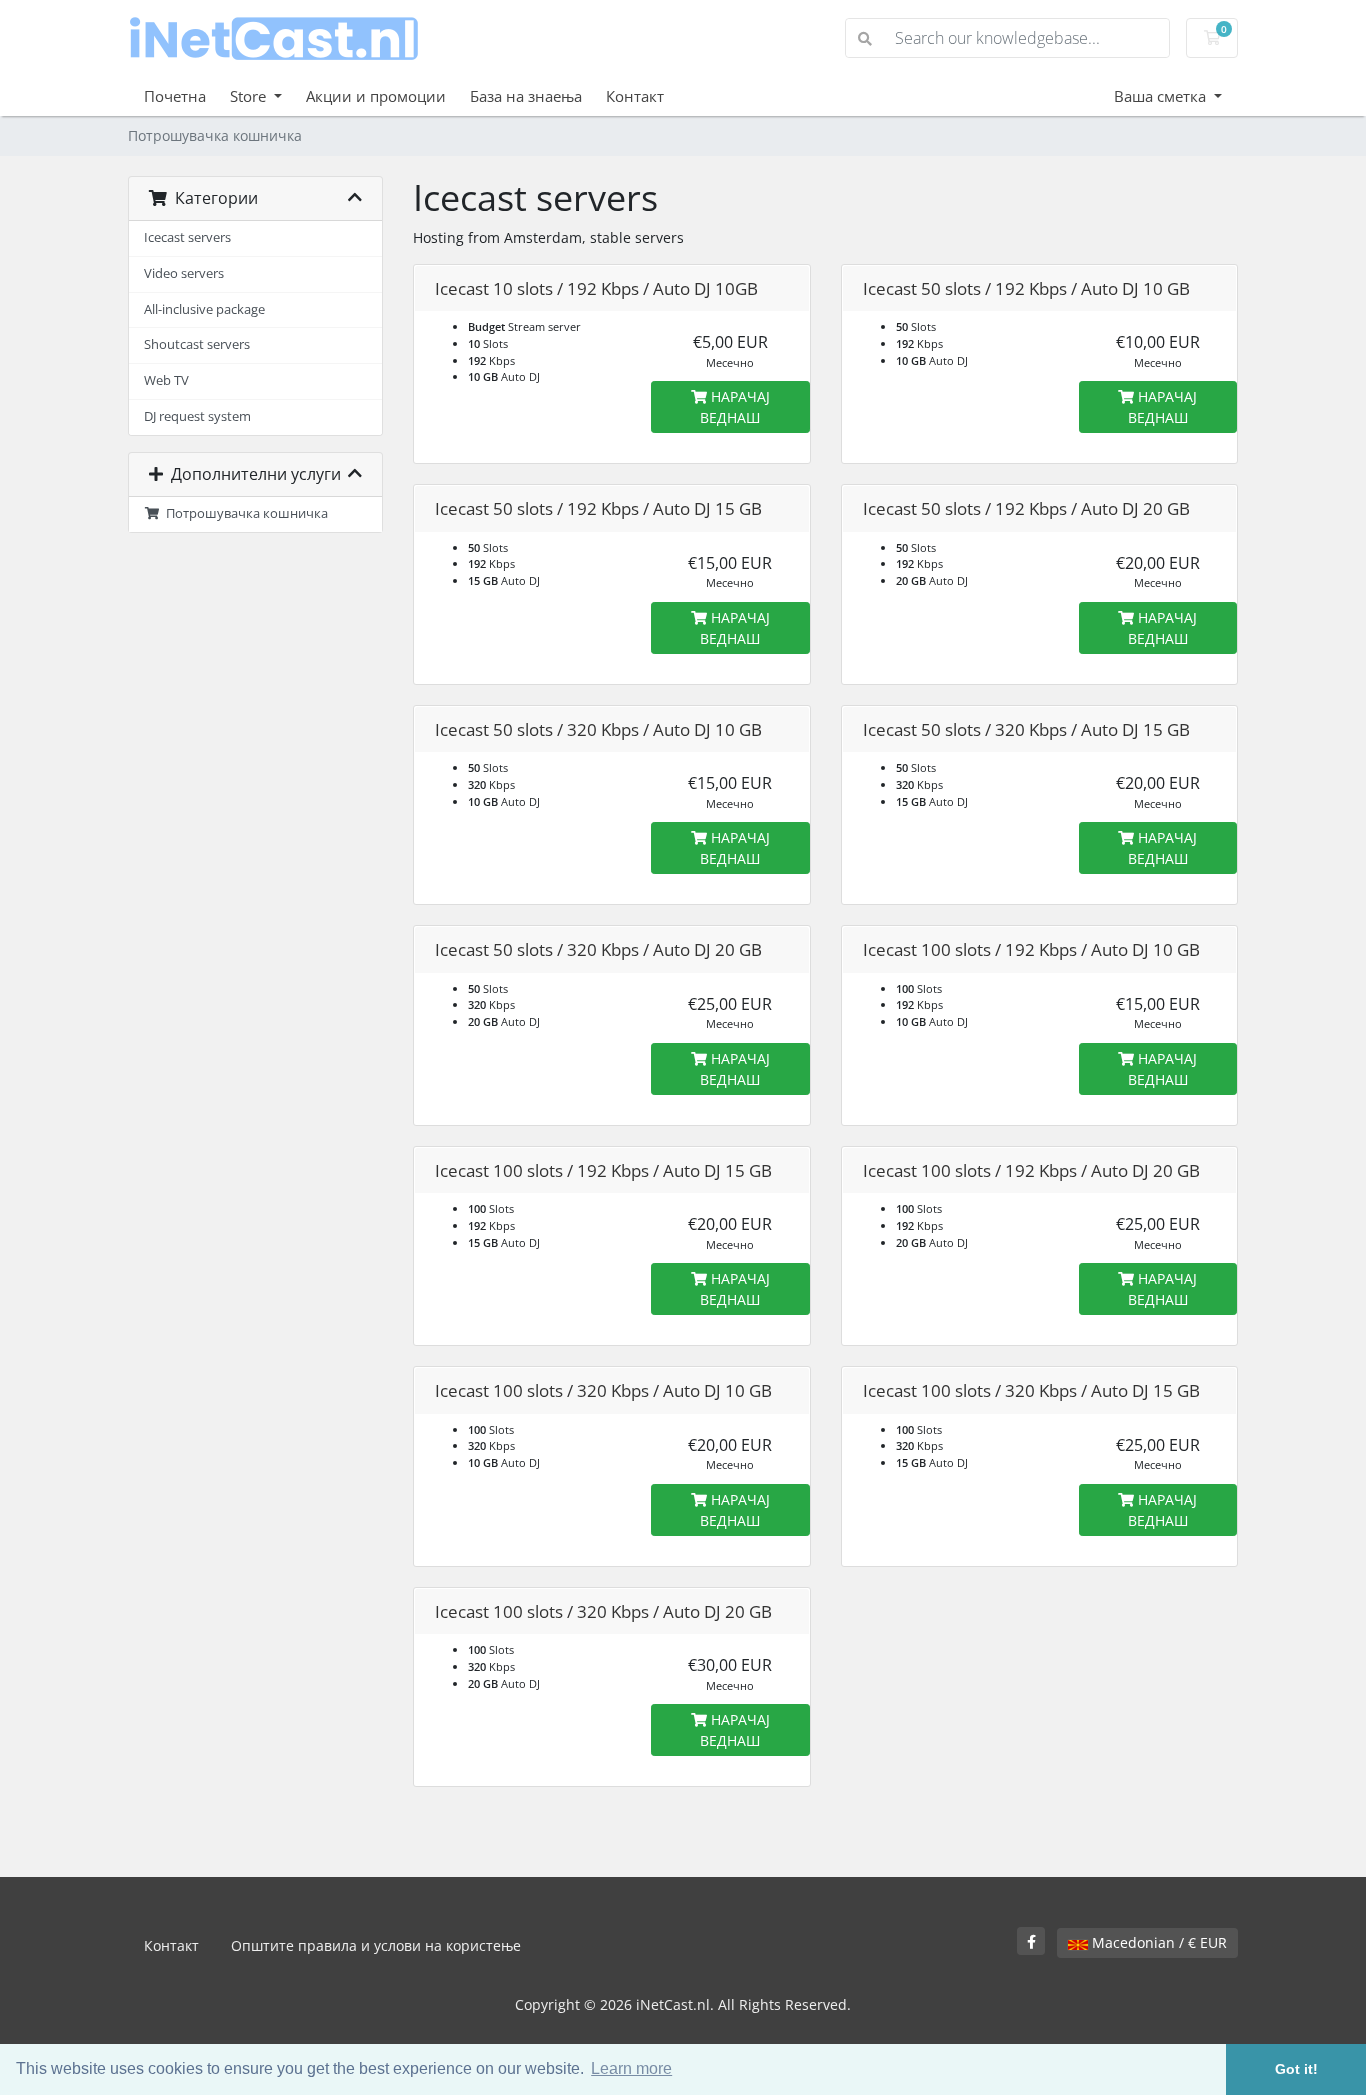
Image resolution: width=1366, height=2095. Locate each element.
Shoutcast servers (197, 344)
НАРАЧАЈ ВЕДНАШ (735, 407)
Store (250, 96)
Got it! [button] (1296, 2069)
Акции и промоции (376, 96)
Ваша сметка (1162, 96)
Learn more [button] (631, 2068)
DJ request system (197, 416)
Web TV (166, 380)
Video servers (184, 273)
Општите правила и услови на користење (376, 1945)
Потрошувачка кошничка (244, 513)
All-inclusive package (204, 309)
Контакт (635, 96)
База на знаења (526, 96)
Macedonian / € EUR (1157, 1942)
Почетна (175, 96)
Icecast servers (187, 237)
